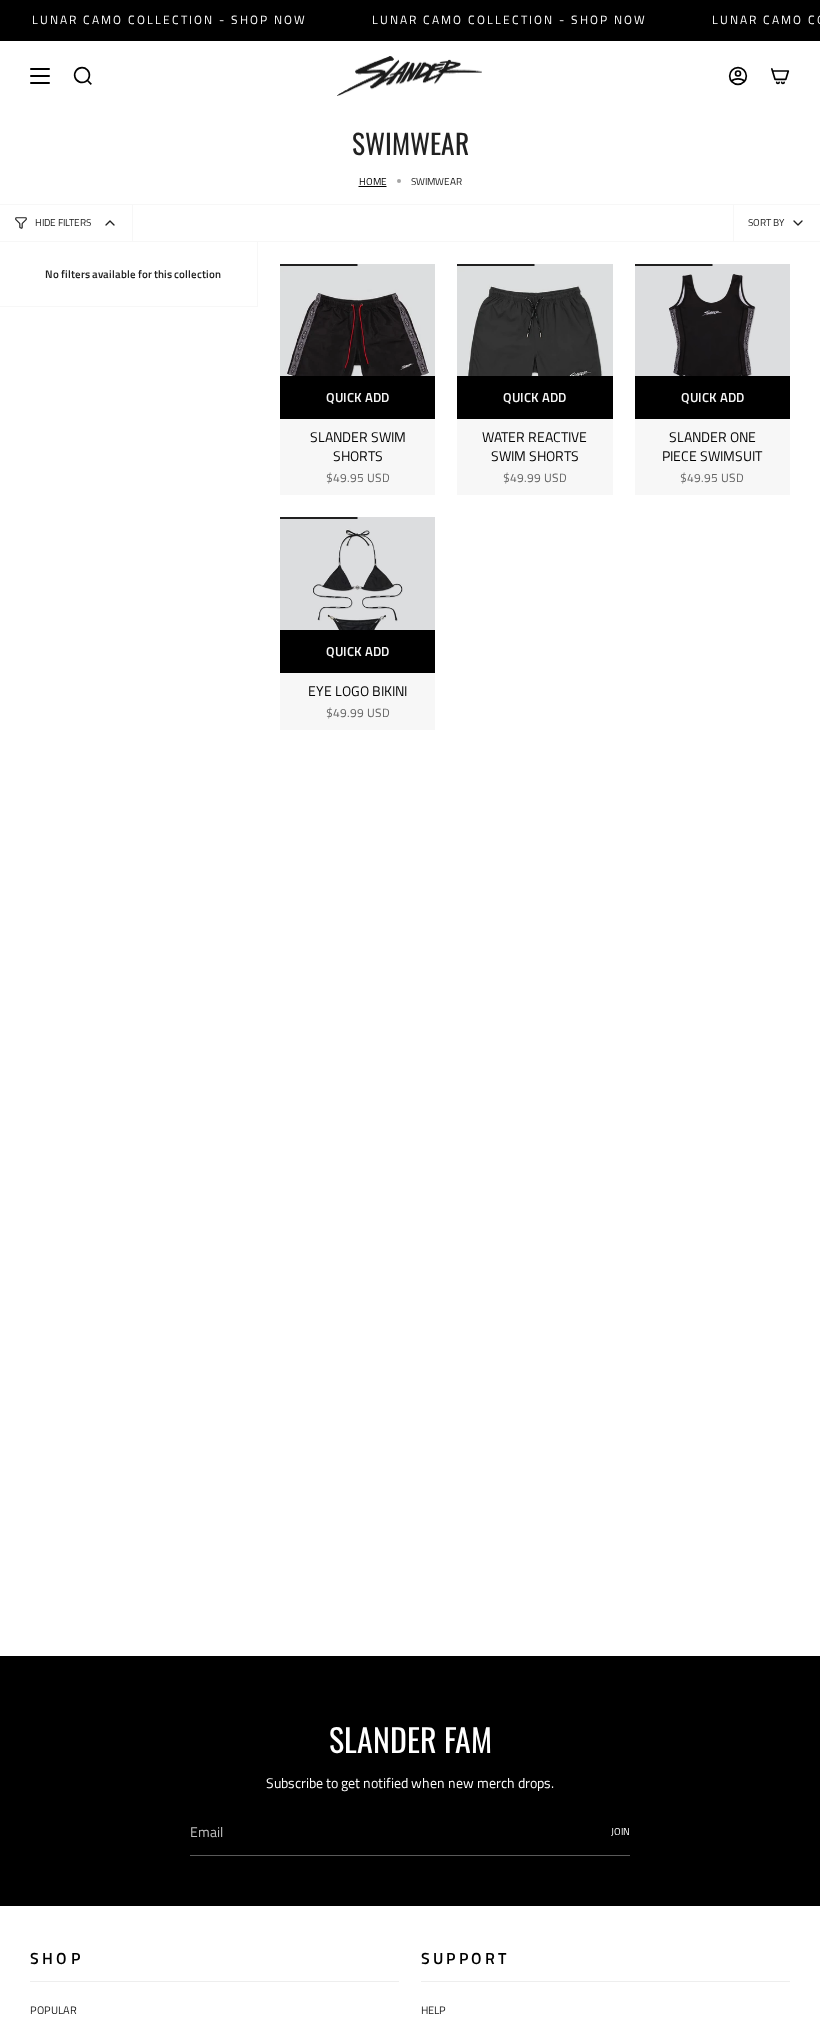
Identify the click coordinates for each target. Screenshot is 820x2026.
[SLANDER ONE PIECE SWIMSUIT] (712, 341)
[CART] (780, 76)
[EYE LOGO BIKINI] (357, 594)
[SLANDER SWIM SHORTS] (357, 341)
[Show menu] (40, 76)
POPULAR (53, 2010)
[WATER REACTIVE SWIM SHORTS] (534, 341)
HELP (433, 2010)
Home (373, 181)
